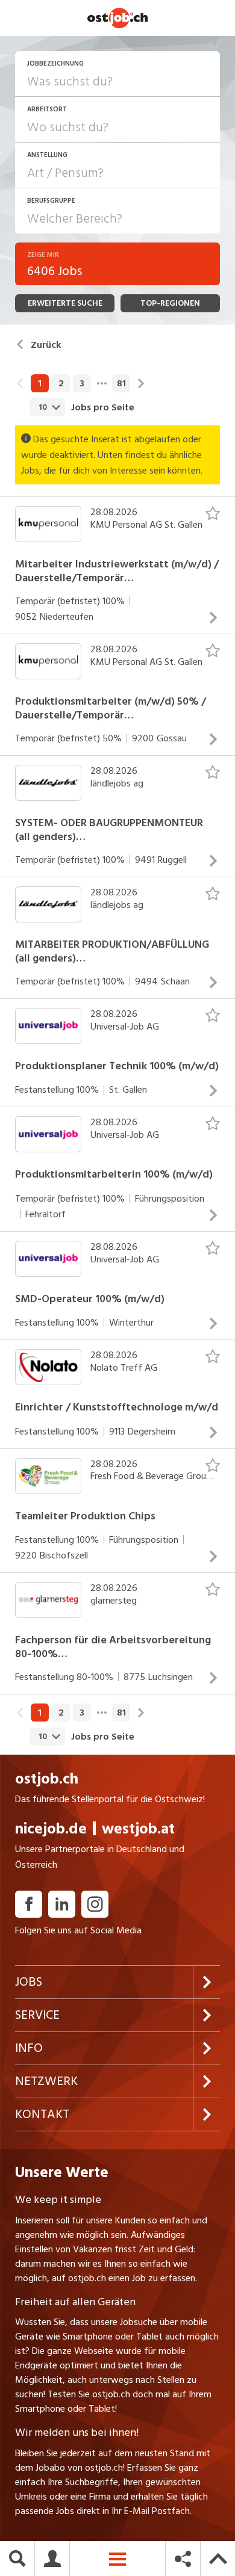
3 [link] (82, 383)
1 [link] (40, 383)
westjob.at (138, 1829)
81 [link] (121, 383)
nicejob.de (51, 1829)
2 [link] (61, 383)
